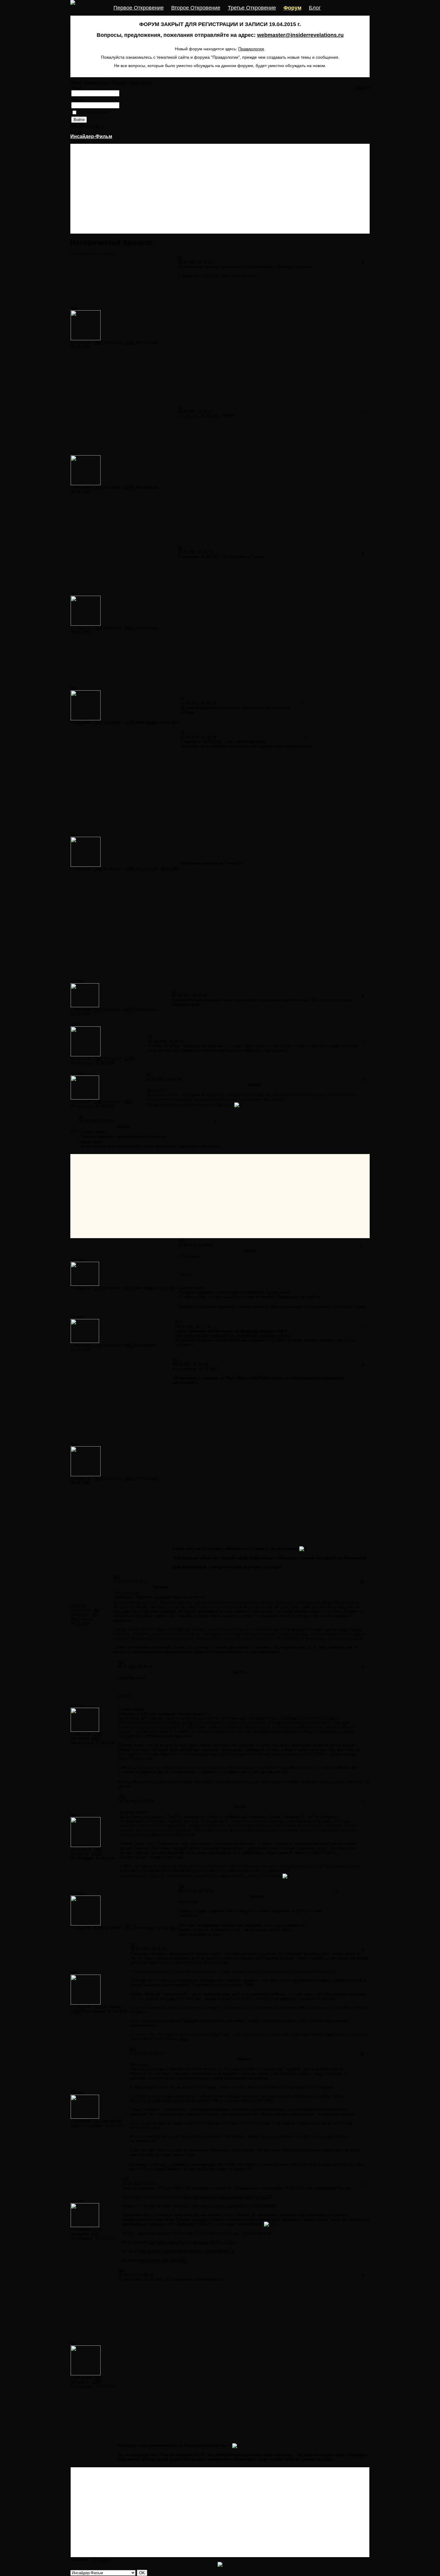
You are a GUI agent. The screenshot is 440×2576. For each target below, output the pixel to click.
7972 (129, 1928)
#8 (148, 1075)
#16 (182, 1886)
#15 (122, 1797)
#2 (180, 407)
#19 (125, 2179)
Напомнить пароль (88, 126)
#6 (174, 991)
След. (106, 142)
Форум (292, 8)
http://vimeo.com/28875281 (163, 2260)
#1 (180, 258)
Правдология (251, 49)
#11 (178, 1322)
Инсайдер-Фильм (91, 136)
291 (95, 1614)
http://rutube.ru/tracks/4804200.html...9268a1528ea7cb (187, 2251)
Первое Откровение (139, 8)
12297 (130, 342)
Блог (315, 8)
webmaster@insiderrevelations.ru (300, 35)
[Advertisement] (220, 189)
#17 (134, 1945)
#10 (181, 1241)
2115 (98, 1009)
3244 (98, 1928)
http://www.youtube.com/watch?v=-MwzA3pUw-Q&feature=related (232, 1336)
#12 (176, 1360)
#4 (183, 699)
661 (97, 1610)
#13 (116, 1577)
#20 (121, 2270)
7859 (98, 342)
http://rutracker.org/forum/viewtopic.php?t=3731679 (227, 2197)
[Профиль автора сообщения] (86, 339)
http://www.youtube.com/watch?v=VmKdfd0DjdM (234, 2206)
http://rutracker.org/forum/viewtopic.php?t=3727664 (192, 2242)
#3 (180, 548)
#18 (132, 2049)
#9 (81, 1116)
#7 (151, 1037)
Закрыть (362, 87)
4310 (129, 1009)
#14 (120, 1662)
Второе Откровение (196, 8)
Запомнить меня (93, 112)
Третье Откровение (252, 8)
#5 (183, 733)
